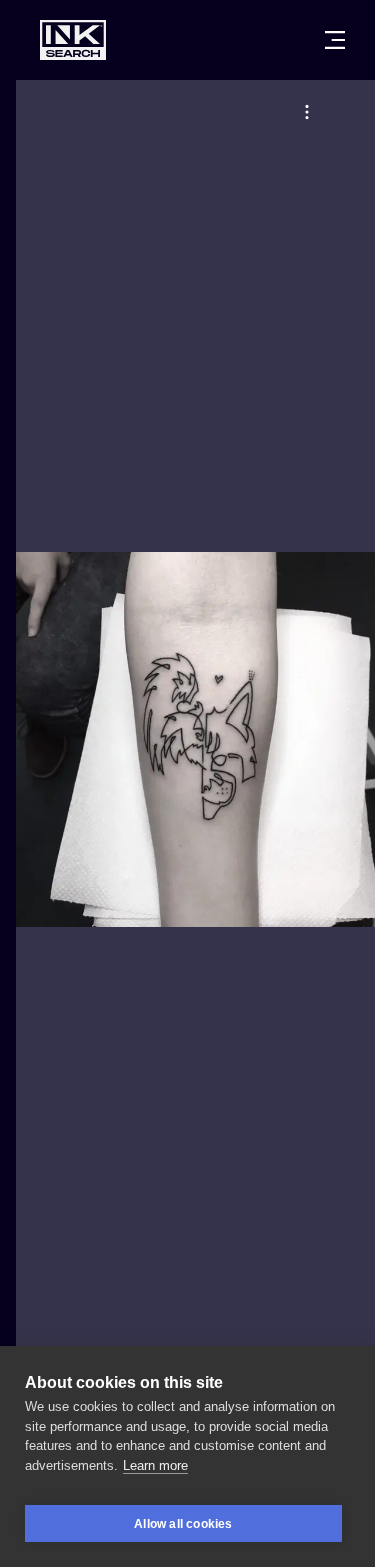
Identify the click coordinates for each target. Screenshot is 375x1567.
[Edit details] (307, 112)
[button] (307, 112)
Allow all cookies (183, 1524)
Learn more (155, 1465)
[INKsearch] (73, 40)
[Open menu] (335, 40)
